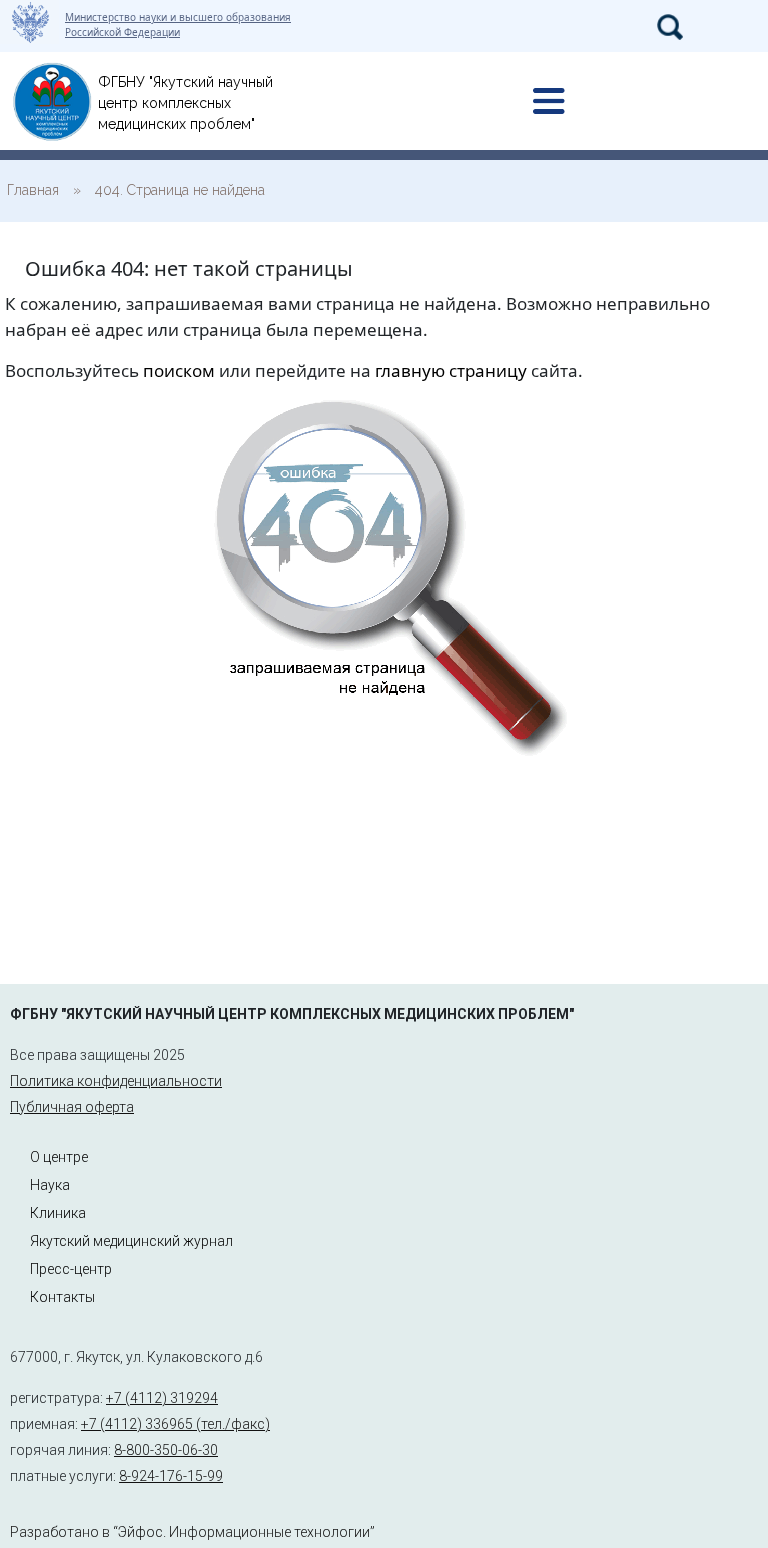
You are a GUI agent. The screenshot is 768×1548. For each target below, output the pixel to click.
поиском (179, 370)
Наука (50, 1185)
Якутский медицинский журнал (131, 1241)
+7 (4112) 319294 (162, 1398)
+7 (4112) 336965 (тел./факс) (175, 1424)
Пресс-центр (71, 1269)
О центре (59, 1157)
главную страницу (451, 370)
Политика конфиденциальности (116, 1081)
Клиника (58, 1213)
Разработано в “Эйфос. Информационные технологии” (192, 1532)
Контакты (62, 1297)
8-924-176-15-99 (171, 1476)
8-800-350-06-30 (166, 1450)
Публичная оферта (72, 1107)
